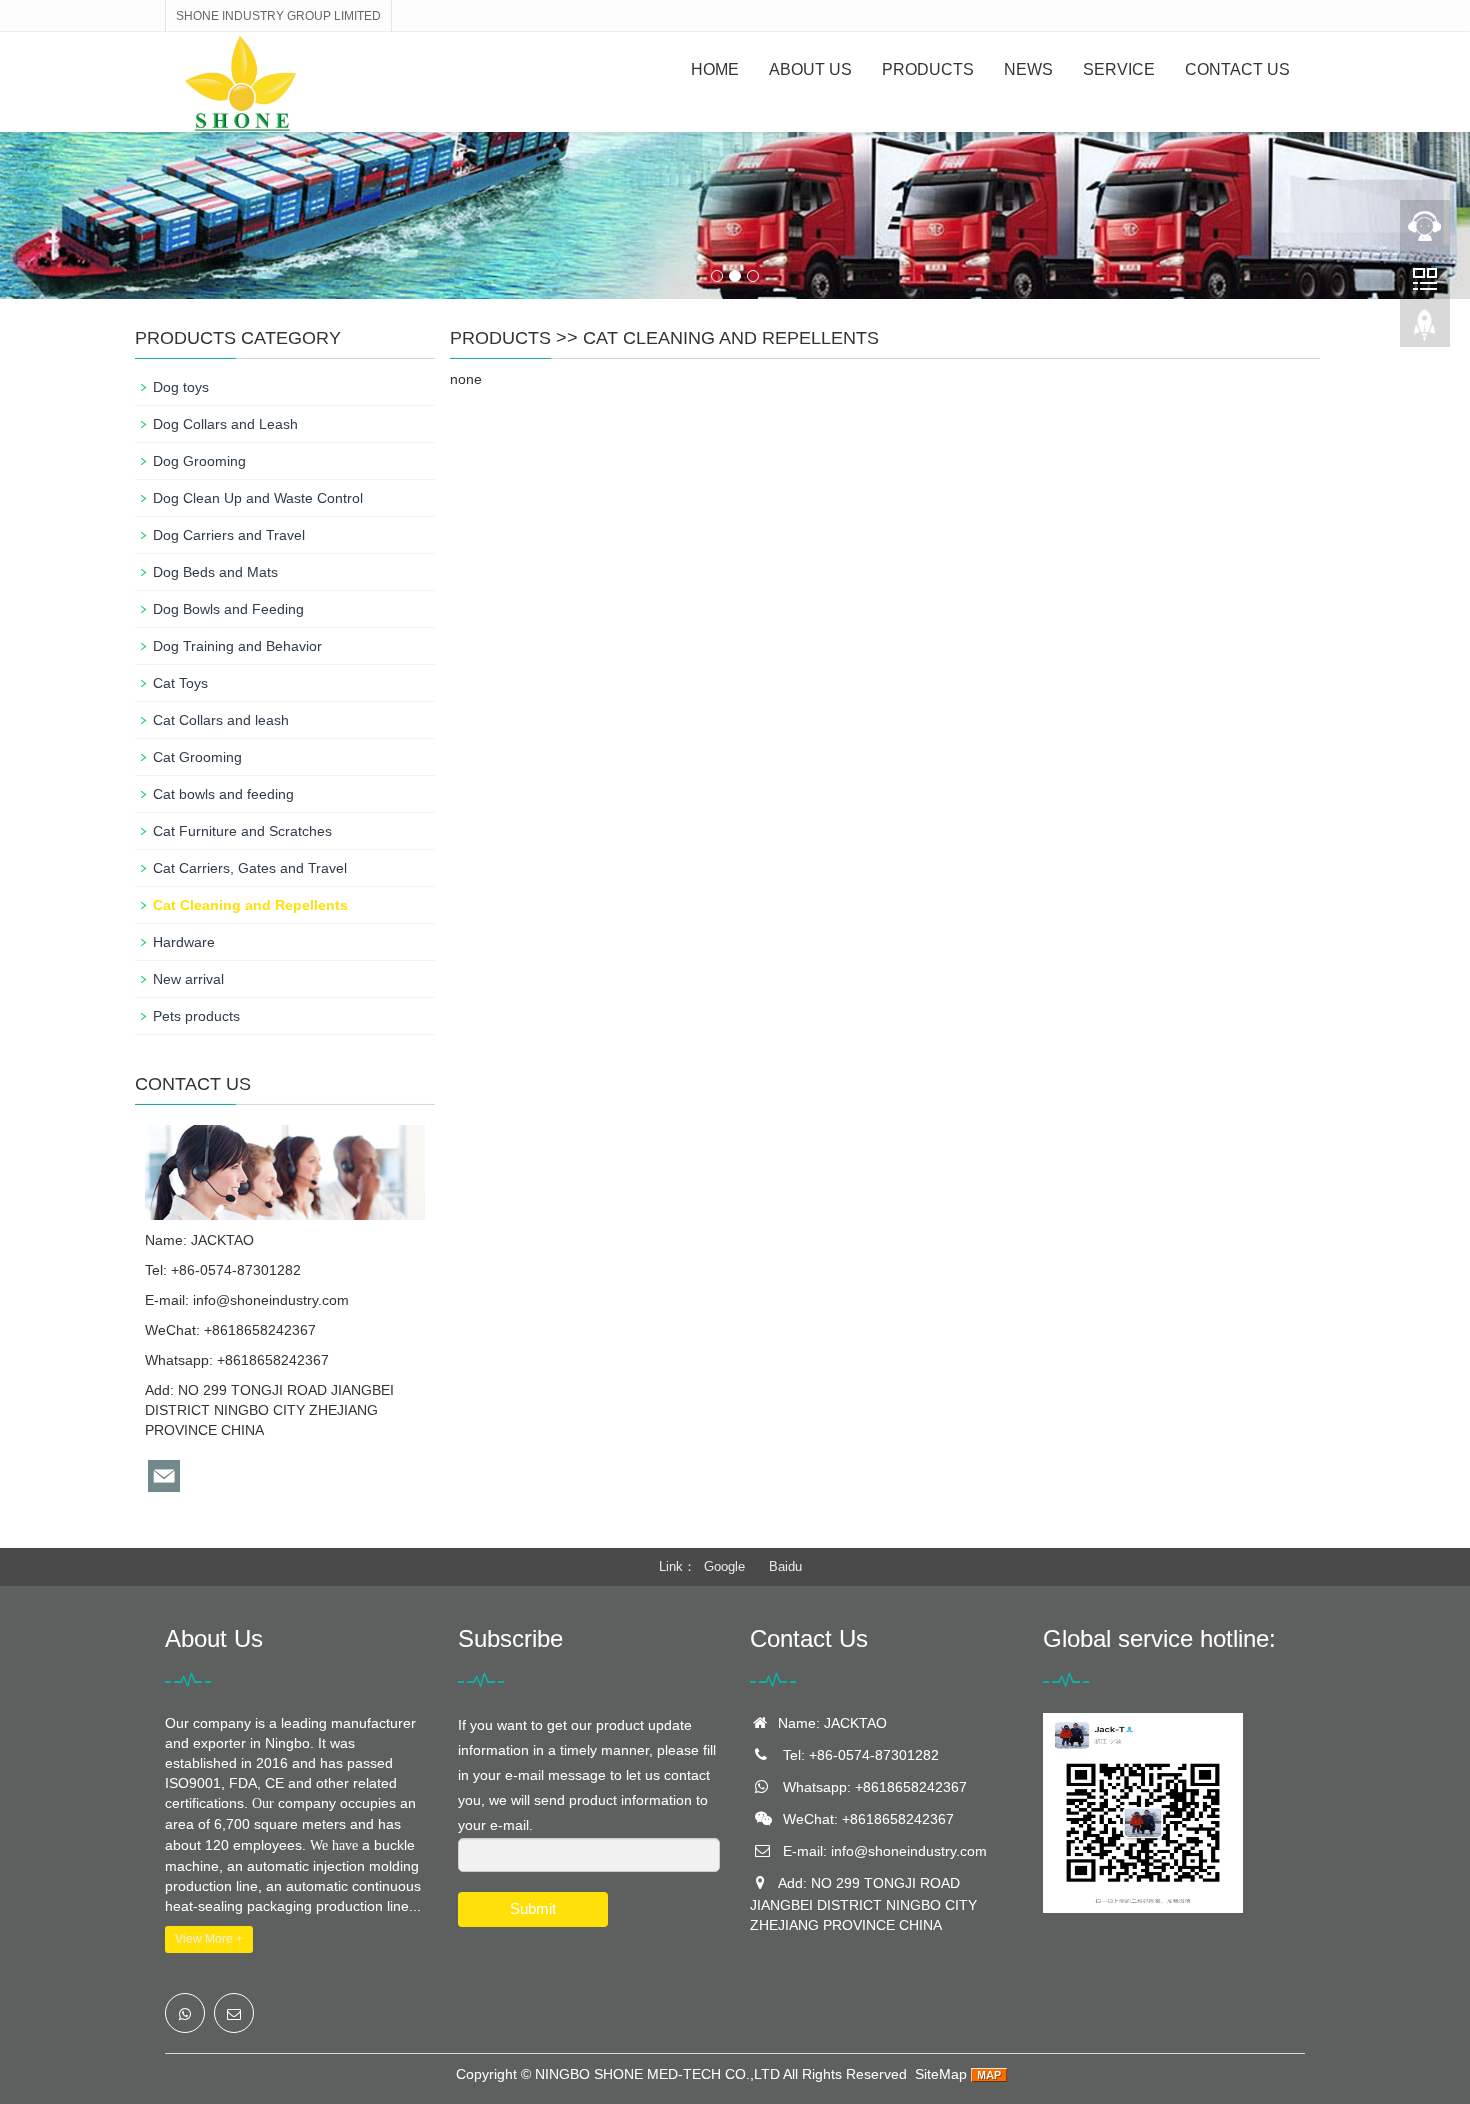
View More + (209, 1939)
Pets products (196, 1016)
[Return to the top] (1425, 331)
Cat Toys (180, 683)
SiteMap (941, 2074)
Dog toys (181, 387)
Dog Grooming (199, 461)
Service (1119, 69)
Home (715, 69)
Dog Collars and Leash (225, 424)
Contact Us (1237, 69)
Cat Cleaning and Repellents (731, 338)
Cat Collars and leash (221, 720)
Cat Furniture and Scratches (242, 831)
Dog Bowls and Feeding (228, 609)
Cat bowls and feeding (223, 794)
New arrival (188, 979)
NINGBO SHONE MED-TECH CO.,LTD (657, 2074)
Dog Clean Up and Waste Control (258, 498)
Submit (533, 1908)
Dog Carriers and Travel (229, 535)
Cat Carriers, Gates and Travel (250, 868)
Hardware (184, 942)
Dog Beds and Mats (215, 572)
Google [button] (724, 1566)
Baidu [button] (785, 1566)
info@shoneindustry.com (271, 1300)
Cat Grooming (197, 757)
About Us (810, 69)
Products (928, 69)
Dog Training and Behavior (237, 646)
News (1028, 69)
